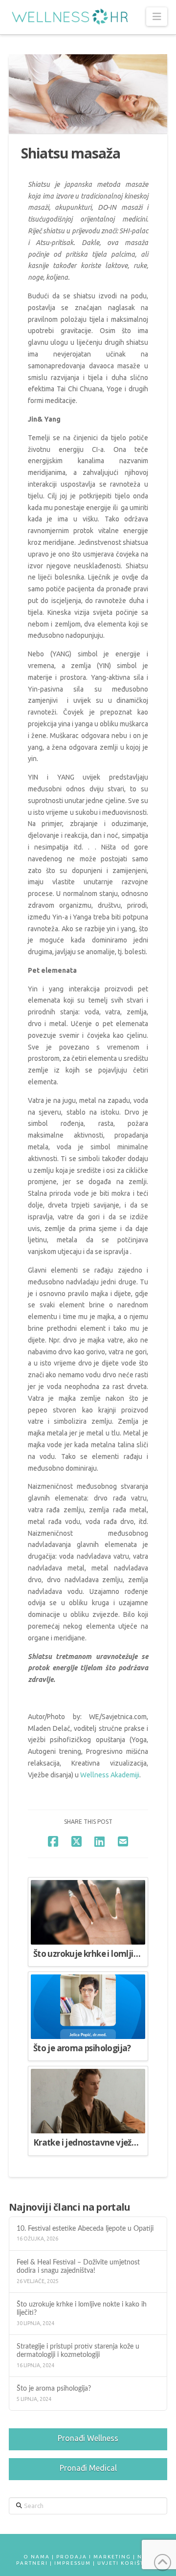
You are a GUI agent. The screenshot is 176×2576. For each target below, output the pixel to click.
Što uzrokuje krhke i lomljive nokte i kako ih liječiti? (82, 2308)
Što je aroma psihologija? (54, 2388)
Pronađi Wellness (88, 2438)
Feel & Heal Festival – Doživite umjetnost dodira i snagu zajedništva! (78, 2266)
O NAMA (37, 2557)
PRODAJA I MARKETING (94, 2557)
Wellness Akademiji (110, 1775)
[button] (157, 17)
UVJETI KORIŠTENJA (129, 2563)
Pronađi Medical (88, 2468)
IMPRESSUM (73, 2563)
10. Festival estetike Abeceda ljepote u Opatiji (87, 2229)
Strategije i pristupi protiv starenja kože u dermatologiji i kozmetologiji (78, 2351)
